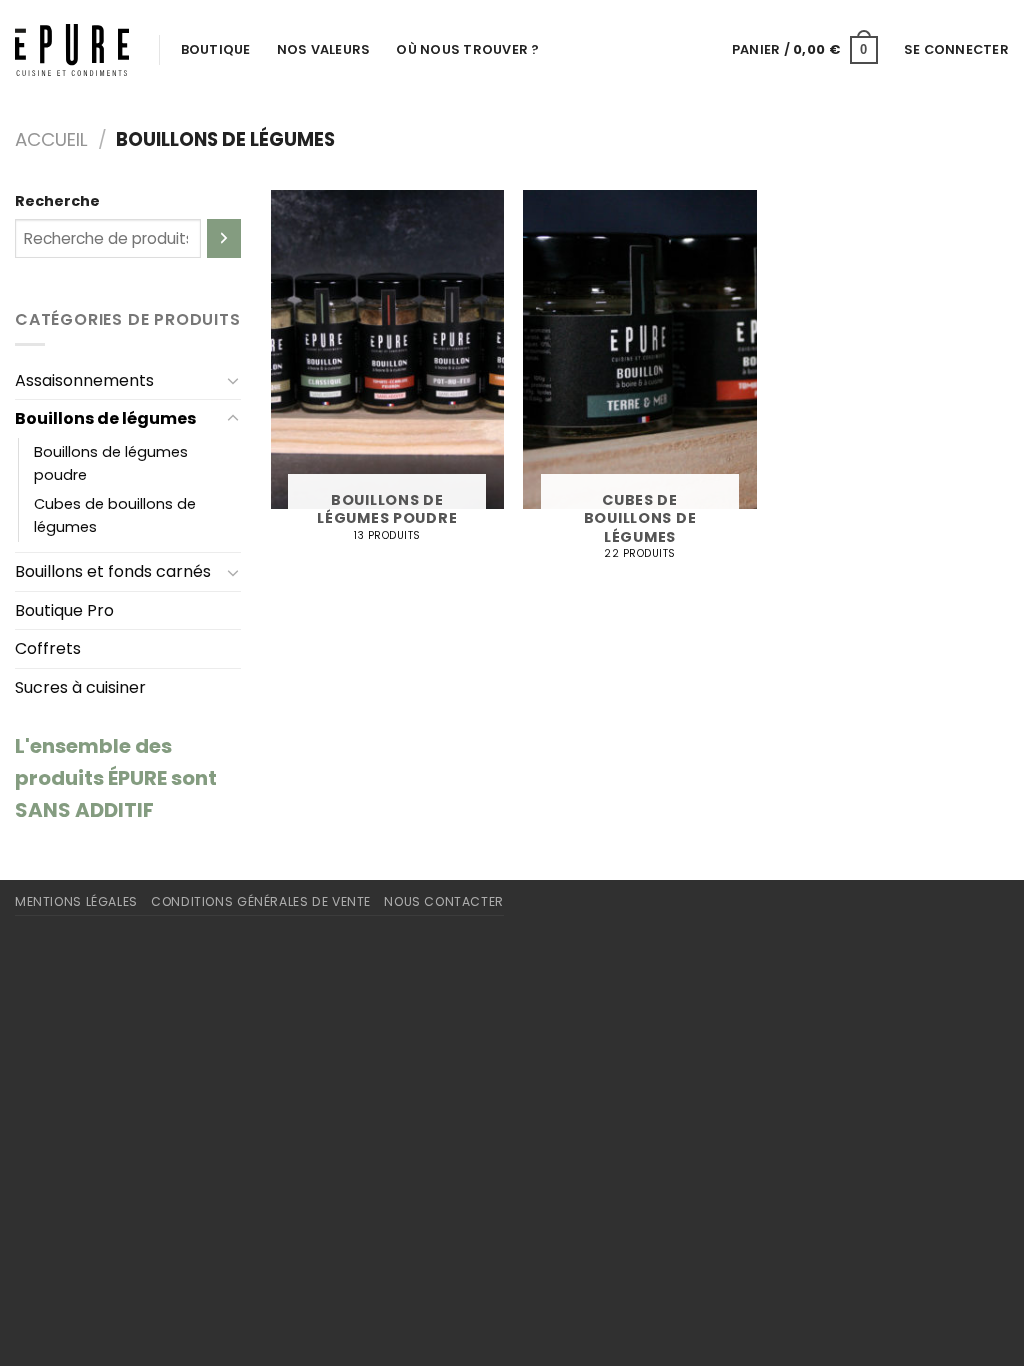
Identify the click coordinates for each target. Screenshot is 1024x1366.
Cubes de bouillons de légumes (115, 515)
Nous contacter (444, 901)
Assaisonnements (84, 380)
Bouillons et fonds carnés (113, 571)
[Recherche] (224, 238)
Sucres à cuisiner (80, 687)
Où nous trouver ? (467, 49)
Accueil (51, 139)
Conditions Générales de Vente (261, 901)
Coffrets (48, 648)
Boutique (216, 49)
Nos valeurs (324, 49)
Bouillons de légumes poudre (111, 463)
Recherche (57, 201)
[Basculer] (233, 380)
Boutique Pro (64, 610)
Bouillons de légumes (105, 418)
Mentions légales (76, 901)
